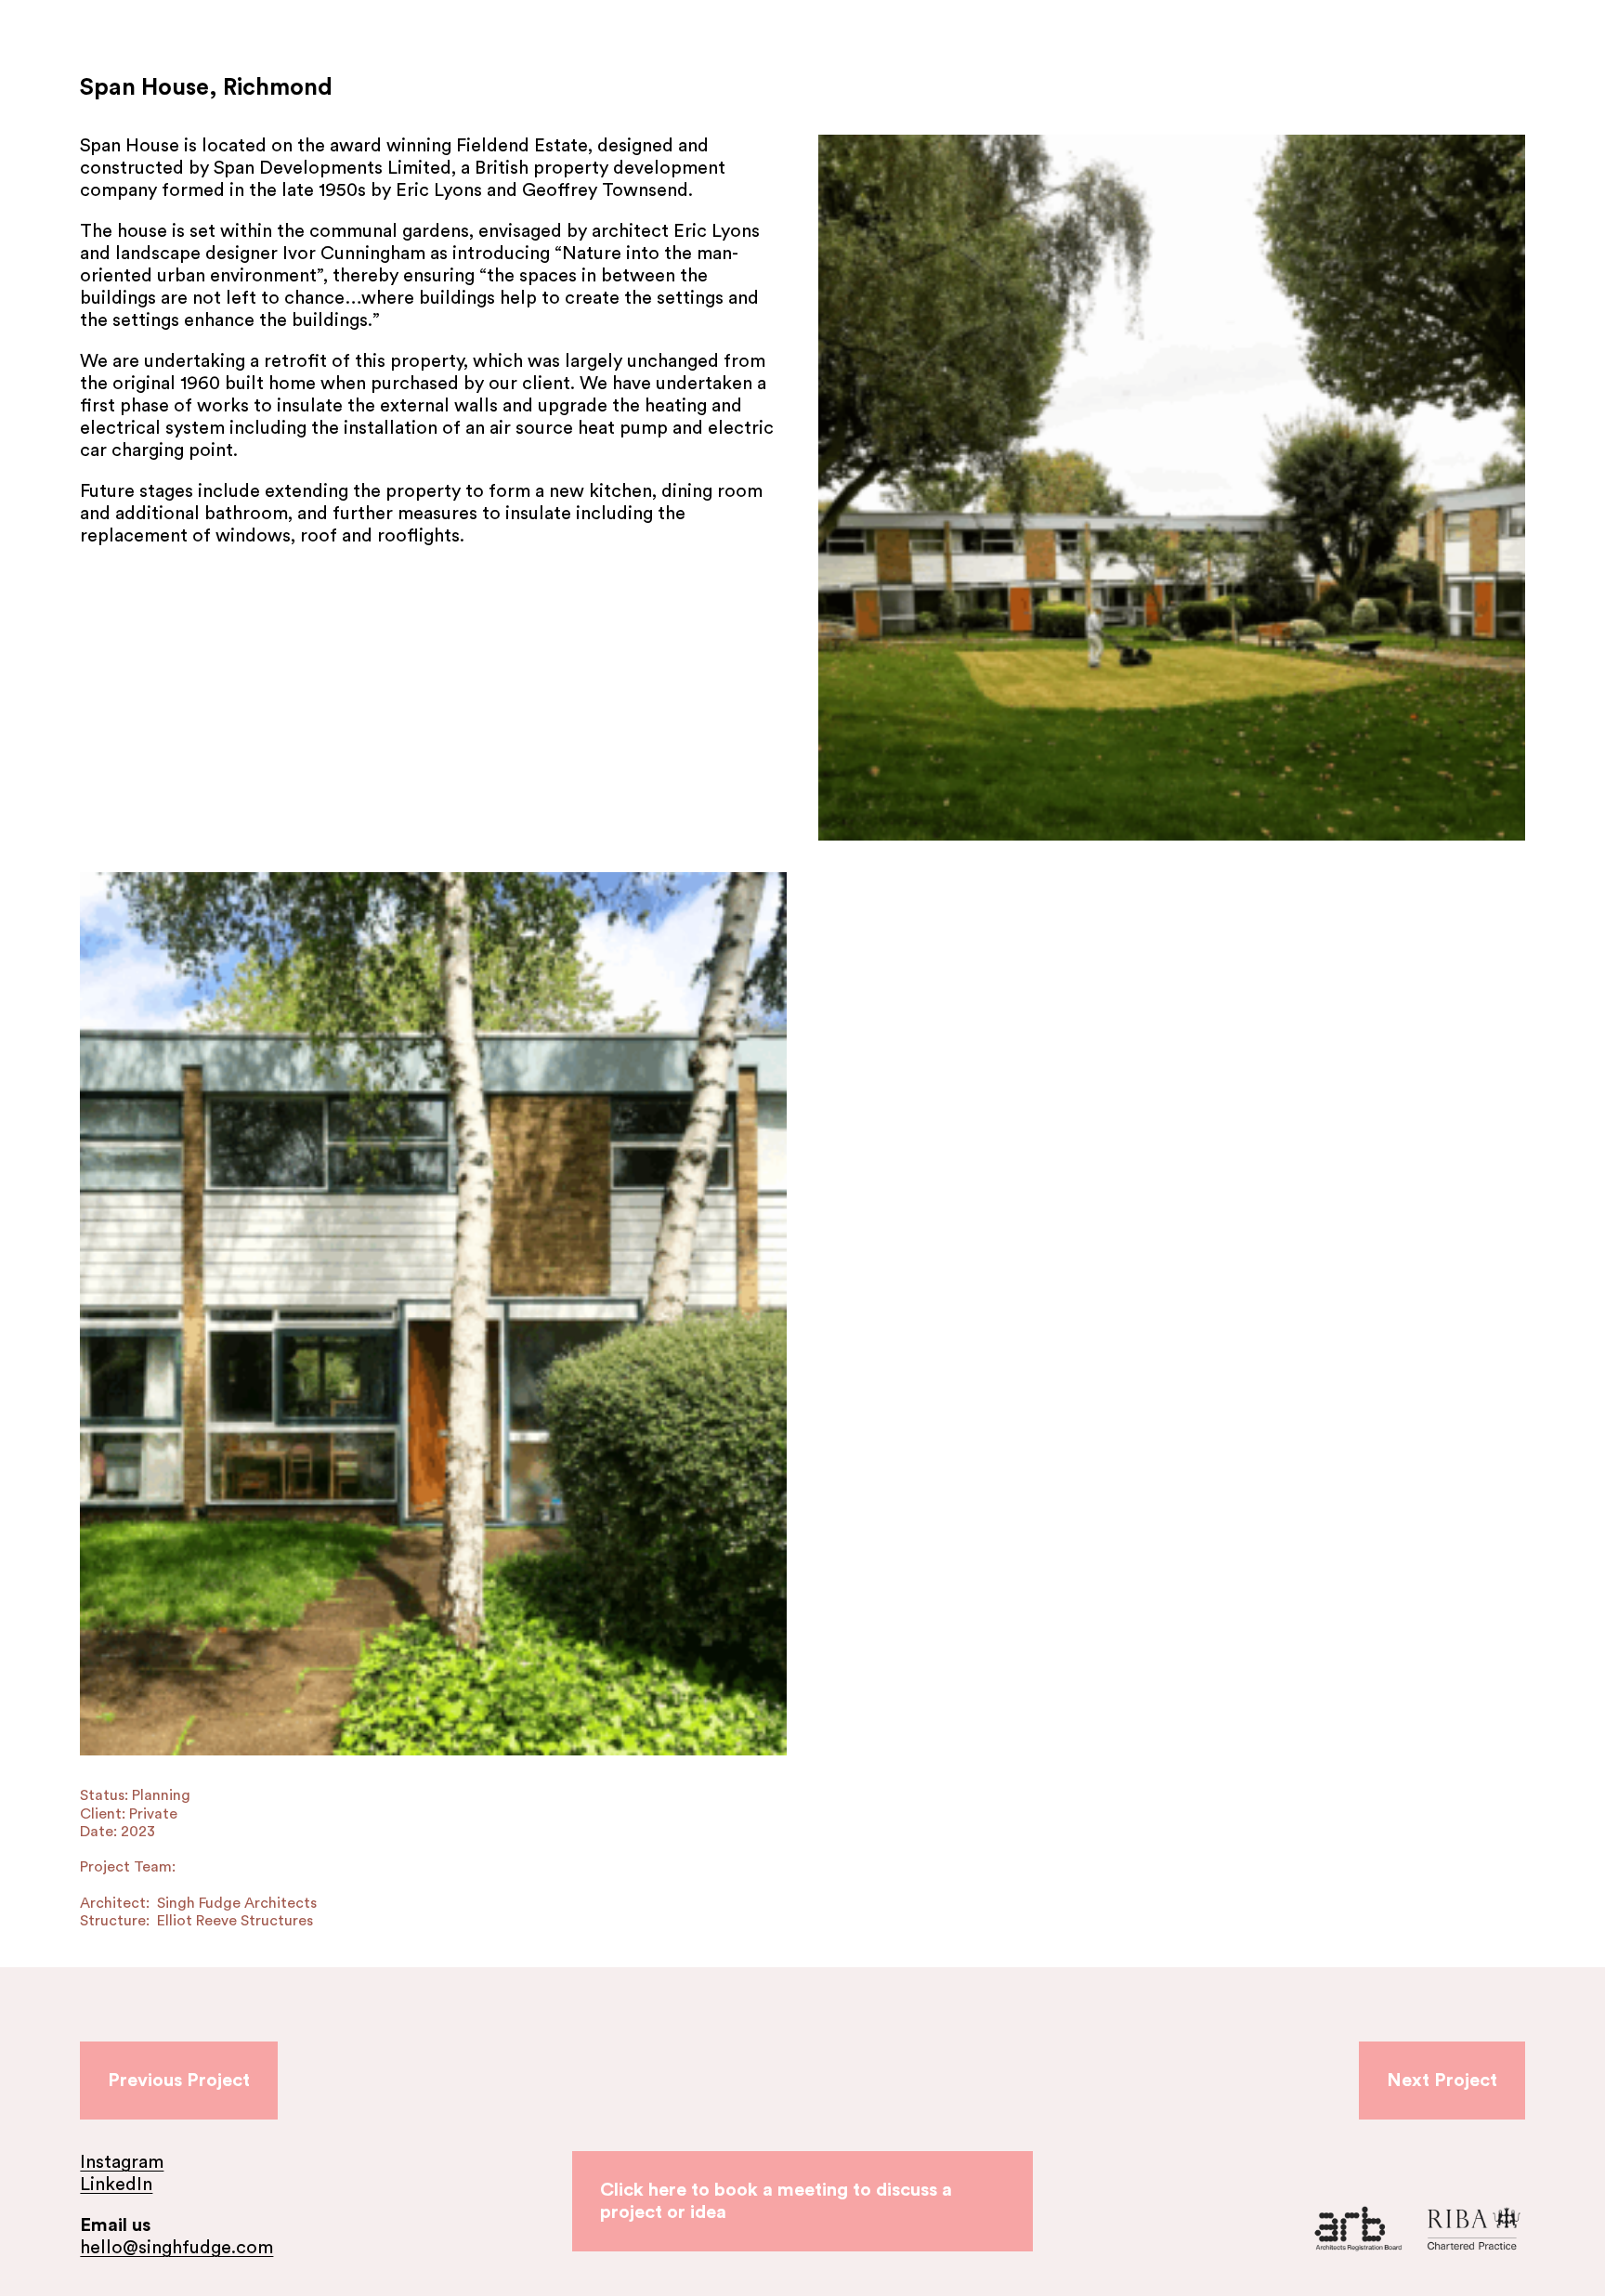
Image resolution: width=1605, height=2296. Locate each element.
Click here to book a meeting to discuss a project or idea (776, 2201)
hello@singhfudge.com (176, 2248)
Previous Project (179, 2081)
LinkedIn (116, 2185)
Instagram (122, 2162)
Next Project (1442, 2081)
